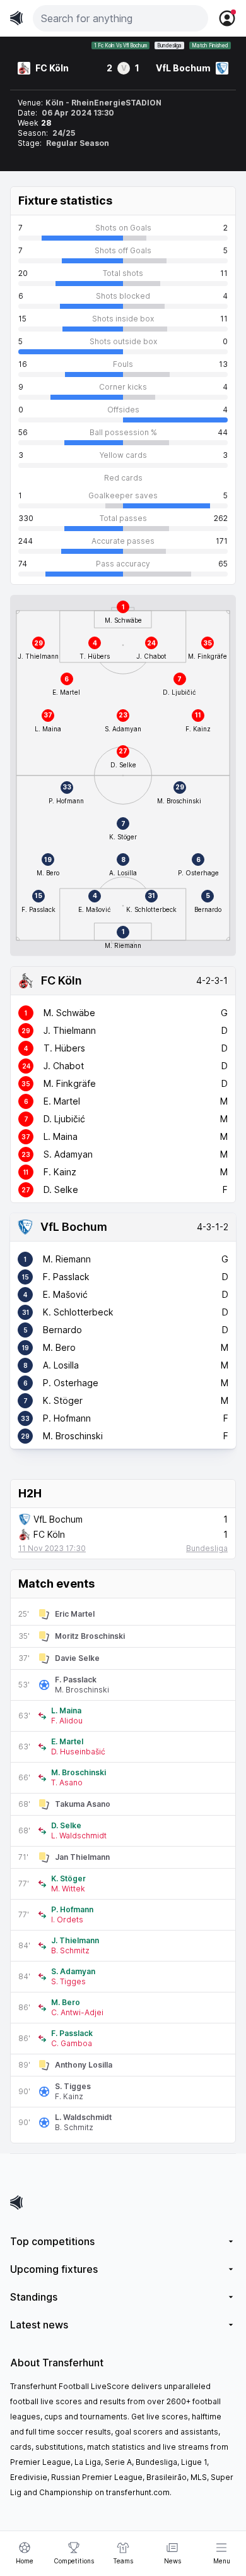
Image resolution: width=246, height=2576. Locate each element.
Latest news (39, 2325)
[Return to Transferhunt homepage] (16, 18)
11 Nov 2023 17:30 (52, 1548)
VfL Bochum (74, 1227)
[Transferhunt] (123, 2202)
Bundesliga (169, 45)
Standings (34, 2297)
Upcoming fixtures (54, 2269)
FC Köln (61, 980)
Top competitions (52, 2241)
